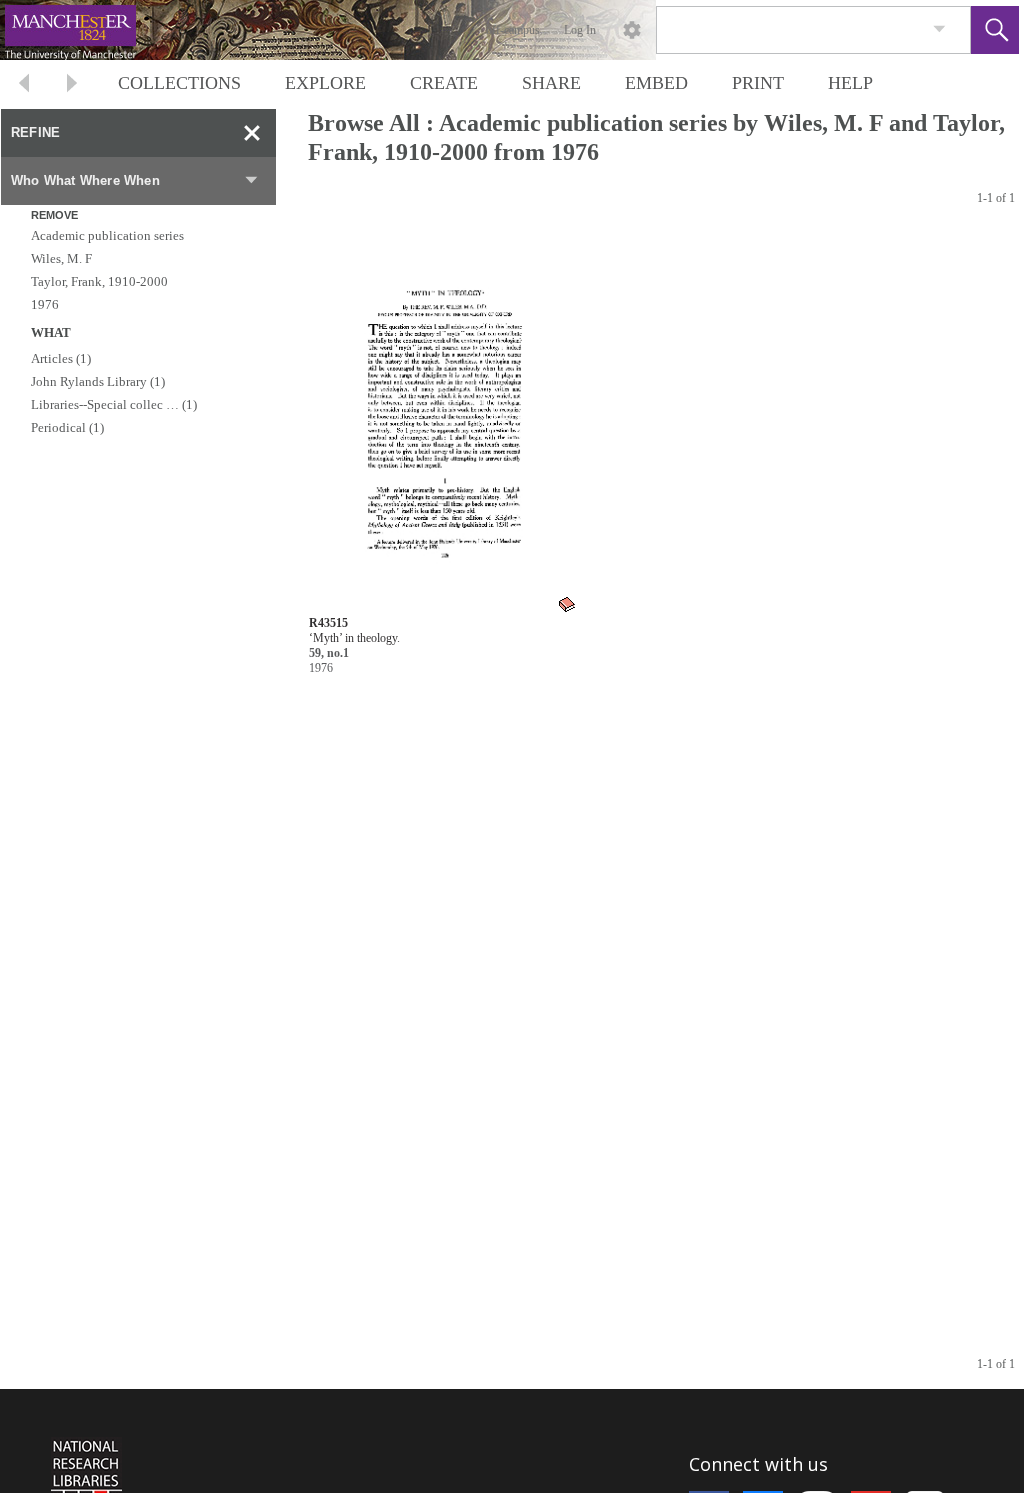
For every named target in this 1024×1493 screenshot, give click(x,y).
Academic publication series (107, 235)
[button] (995, 30)
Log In (580, 30)
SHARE (551, 83)
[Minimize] (252, 133)
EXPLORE (325, 83)
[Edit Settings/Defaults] (632, 30)
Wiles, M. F (61, 258)
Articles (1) (61, 358)
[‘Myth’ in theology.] (443, 422)
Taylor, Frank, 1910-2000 (99, 281)
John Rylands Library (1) (98, 381)
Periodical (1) (67, 427)
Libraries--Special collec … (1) (114, 404)
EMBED (656, 83)
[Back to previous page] (24, 85)
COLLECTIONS (179, 83)
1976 (45, 304)
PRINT (758, 83)
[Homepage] (377, 30)
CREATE (444, 83)
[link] (939, 29)
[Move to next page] (72, 85)
